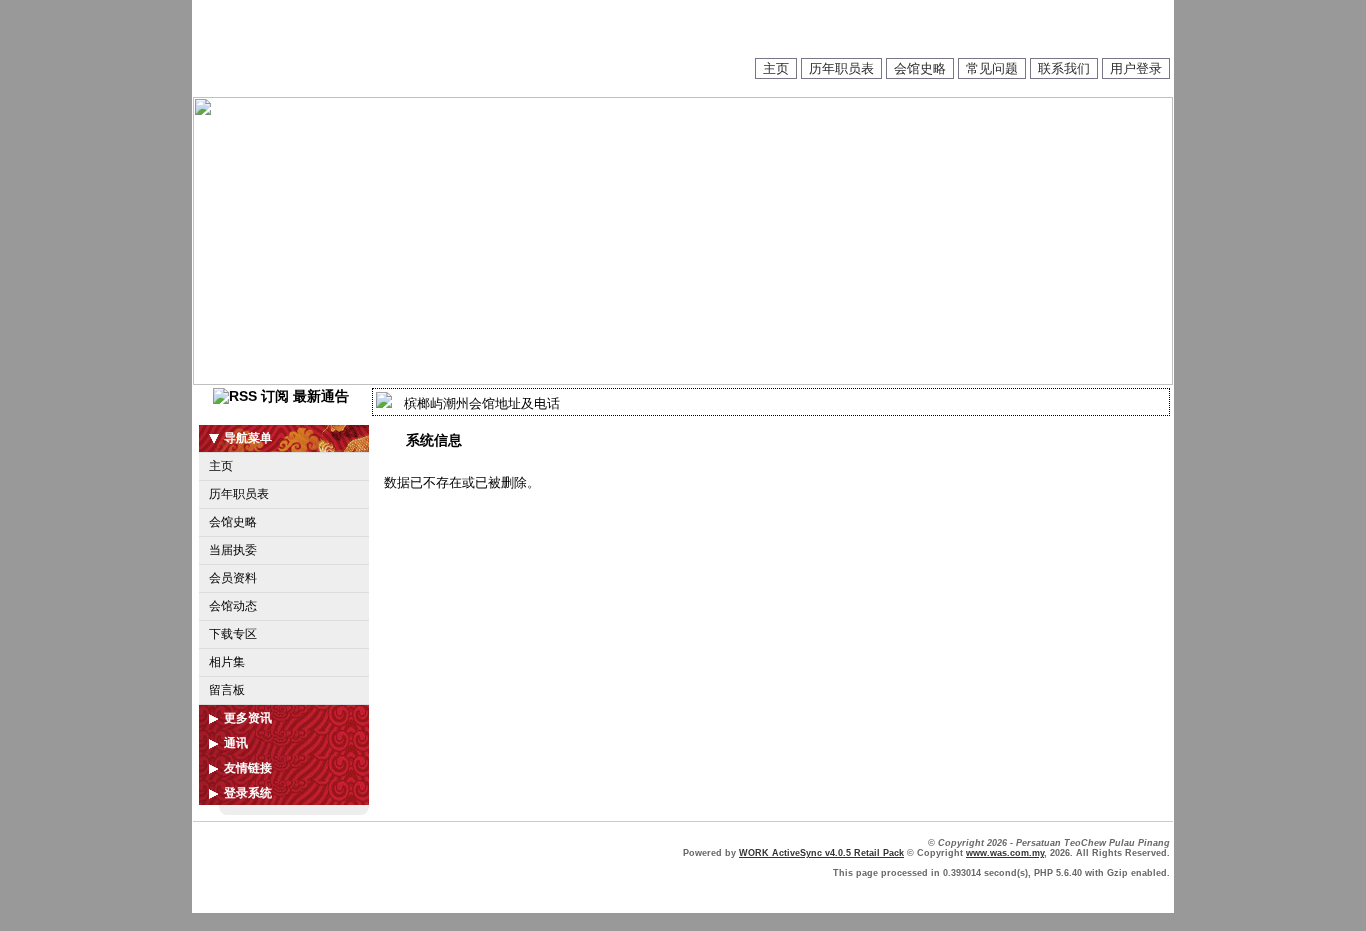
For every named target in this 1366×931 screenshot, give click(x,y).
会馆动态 (233, 606)
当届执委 (233, 550)
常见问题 (992, 68)
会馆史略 (920, 68)
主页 (776, 68)
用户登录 (1136, 68)
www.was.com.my (1005, 853)
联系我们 (1064, 68)
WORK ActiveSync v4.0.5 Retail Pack (821, 853)
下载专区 (233, 634)
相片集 (227, 662)
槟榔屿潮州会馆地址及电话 (482, 403)
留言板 (227, 690)
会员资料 (233, 578)
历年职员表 (841, 68)
